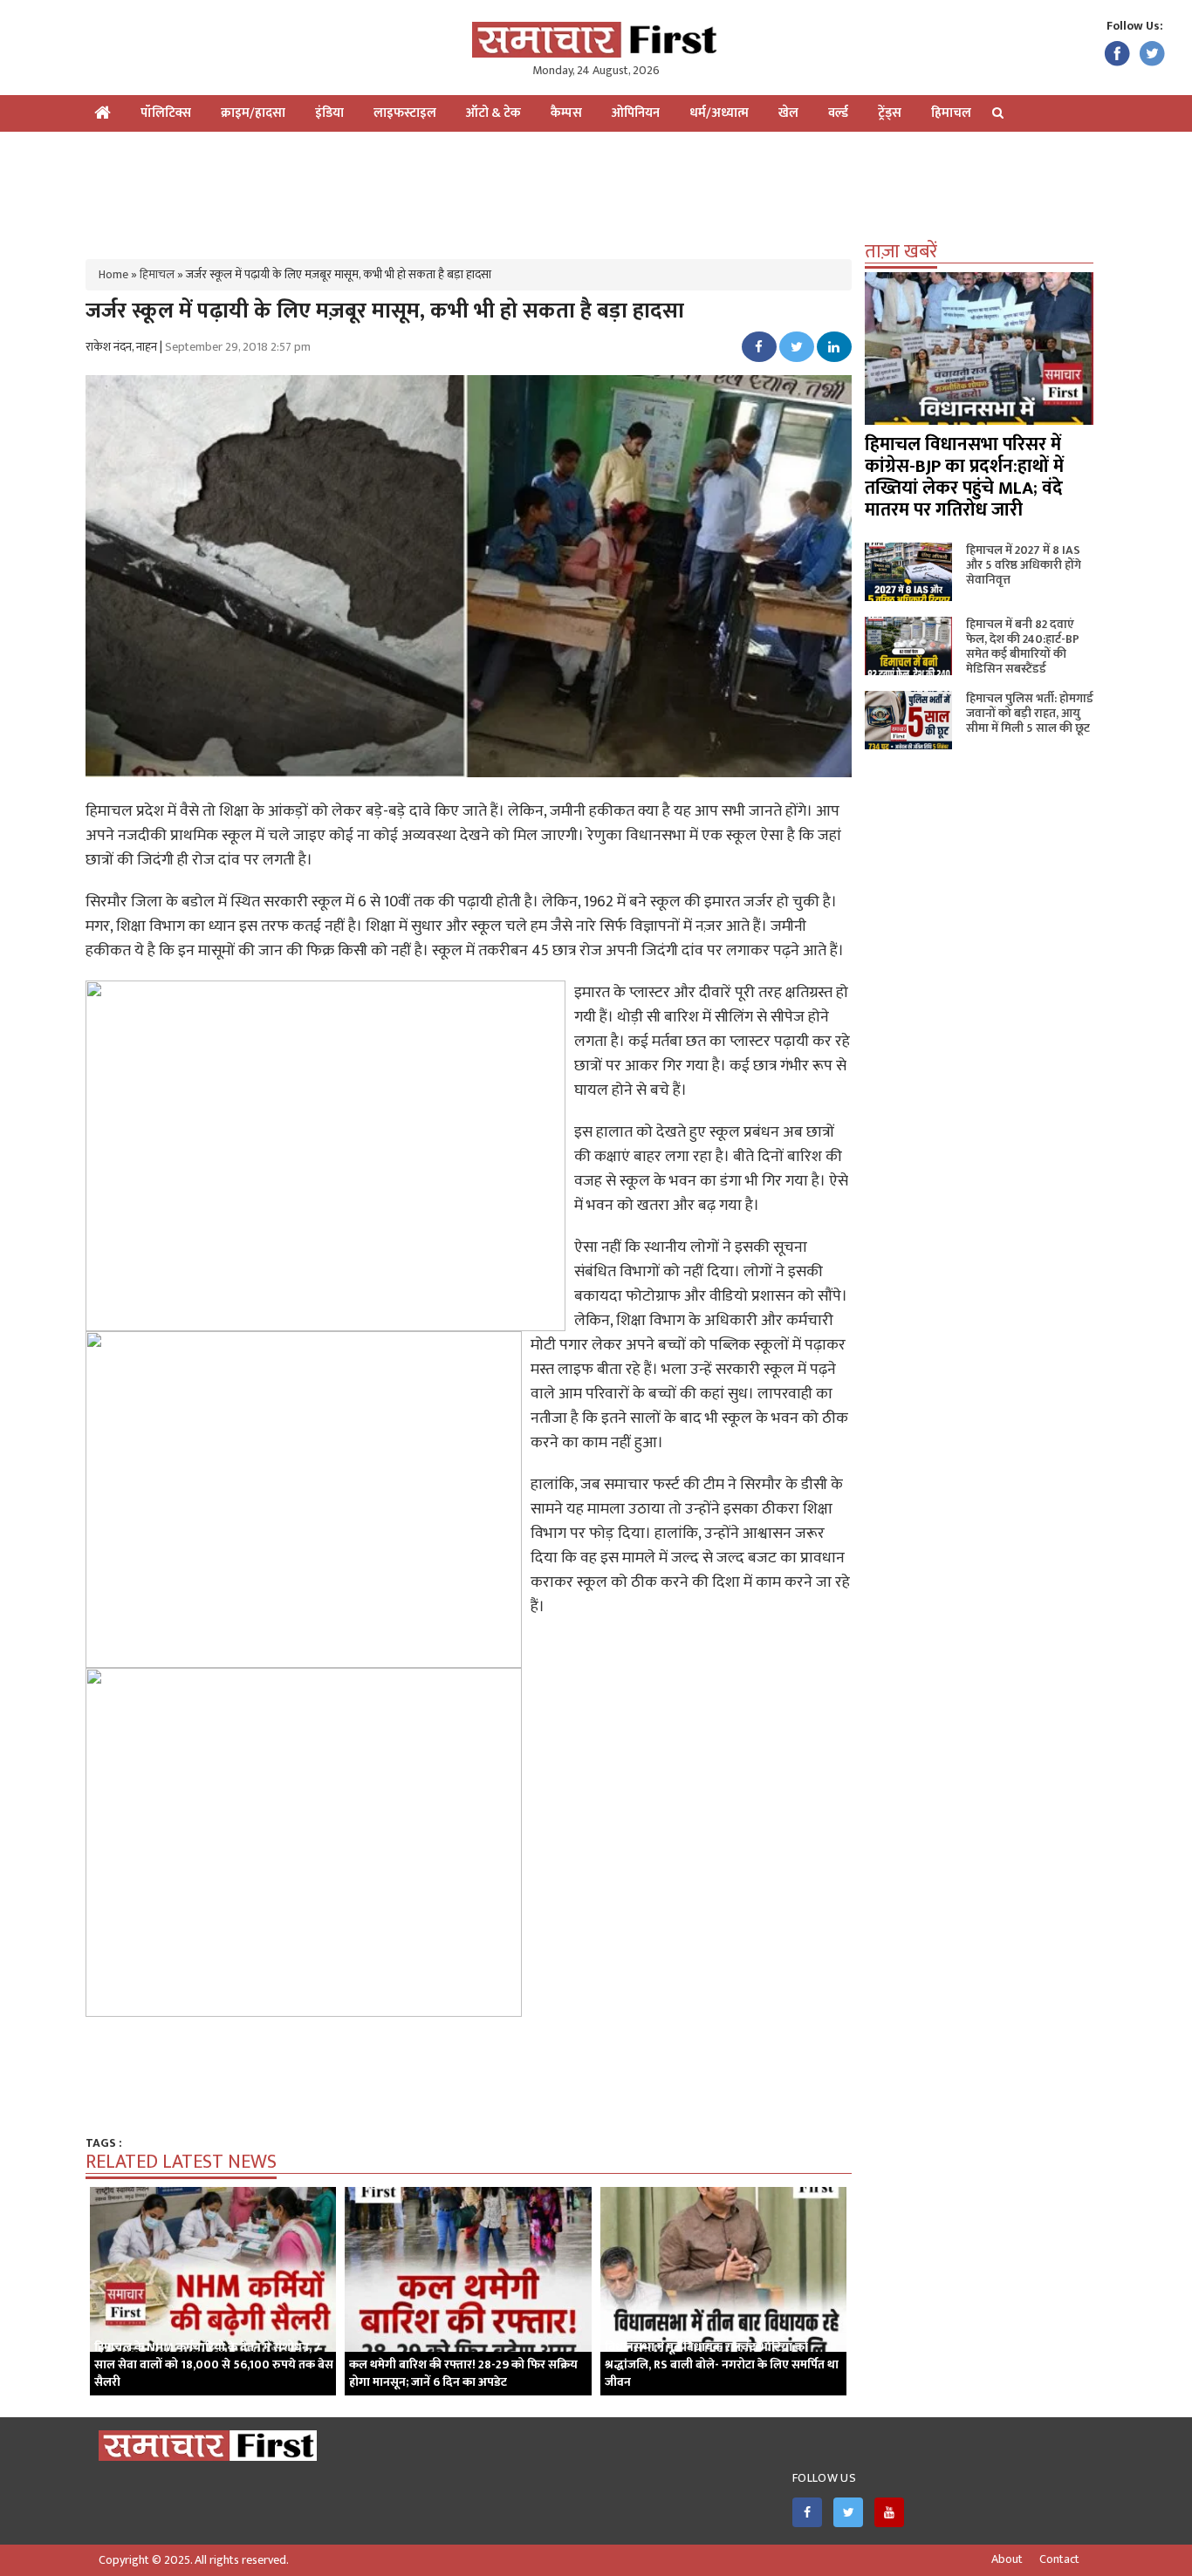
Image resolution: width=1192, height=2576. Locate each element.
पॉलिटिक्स (166, 113)
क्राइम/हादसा (253, 113)
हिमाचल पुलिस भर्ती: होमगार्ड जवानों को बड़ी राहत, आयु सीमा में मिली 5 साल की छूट (1030, 713)
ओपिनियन (636, 113)
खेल (788, 113)
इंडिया (329, 113)
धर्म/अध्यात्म (719, 113)
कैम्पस (566, 113)
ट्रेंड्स (890, 113)
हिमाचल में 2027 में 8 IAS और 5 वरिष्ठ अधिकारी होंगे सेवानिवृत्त (1024, 565)
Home (113, 274)
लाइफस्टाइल (405, 113)
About (1007, 2559)
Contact (1059, 2559)
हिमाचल (951, 113)
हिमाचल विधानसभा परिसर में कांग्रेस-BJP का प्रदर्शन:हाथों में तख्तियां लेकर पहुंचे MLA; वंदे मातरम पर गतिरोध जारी (964, 477)
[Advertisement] (596, 188)
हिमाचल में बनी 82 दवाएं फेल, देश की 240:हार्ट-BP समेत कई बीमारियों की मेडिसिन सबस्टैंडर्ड (1023, 646)
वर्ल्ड (838, 113)
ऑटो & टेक (493, 113)
